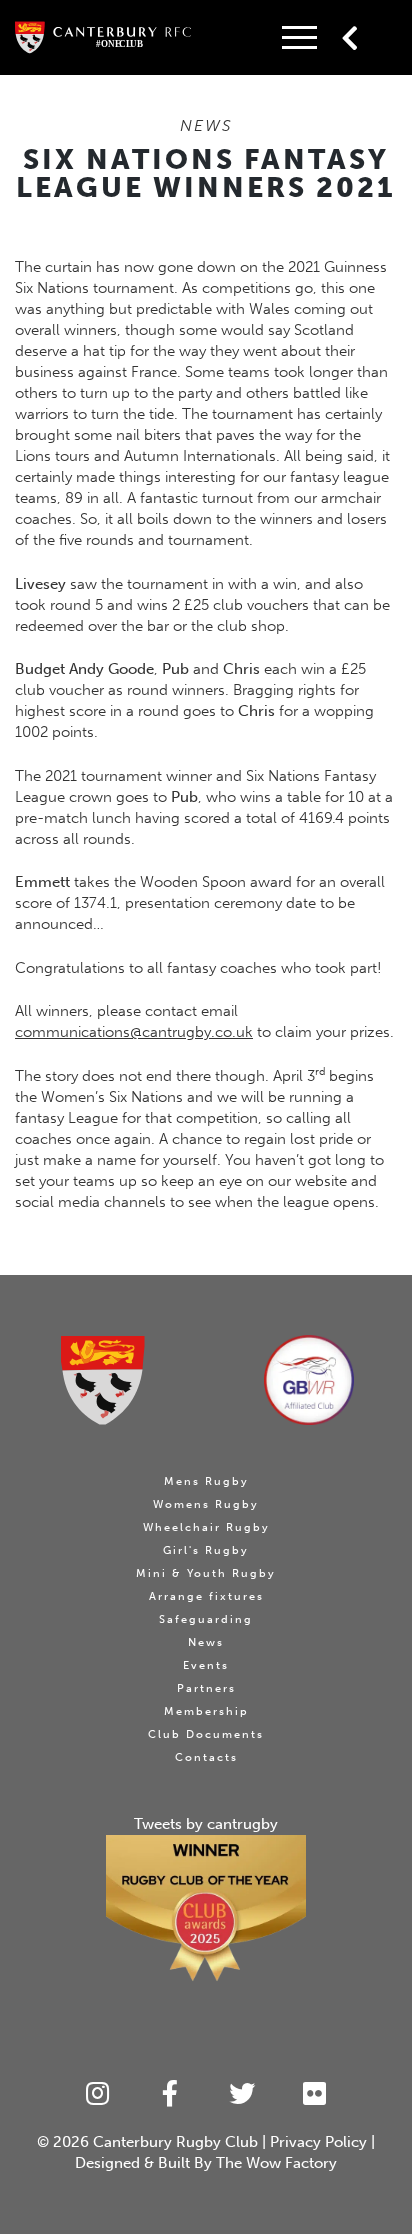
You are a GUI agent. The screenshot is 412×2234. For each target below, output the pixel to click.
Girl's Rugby (206, 1550)
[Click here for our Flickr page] (315, 2094)
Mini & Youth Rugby (206, 1573)
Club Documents (206, 1734)
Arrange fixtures (206, 1596)
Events (206, 1665)
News (206, 1642)
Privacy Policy (318, 2142)
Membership (206, 1711)
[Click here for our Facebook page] (170, 2094)
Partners (206, 1688)
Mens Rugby (206, 1481)
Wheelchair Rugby (206, 1527)
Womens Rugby (206, 1504)
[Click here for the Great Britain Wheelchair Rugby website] (309, 1380)
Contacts (206, 1757)
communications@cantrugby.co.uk (134, 1032)
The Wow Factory (276, 2163)
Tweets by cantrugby (206, 1824)
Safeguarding (206, 1619)
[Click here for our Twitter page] (242, 2094)
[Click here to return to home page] (103, 1380)
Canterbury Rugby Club (175, 2142)
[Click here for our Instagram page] (97, 2094)
